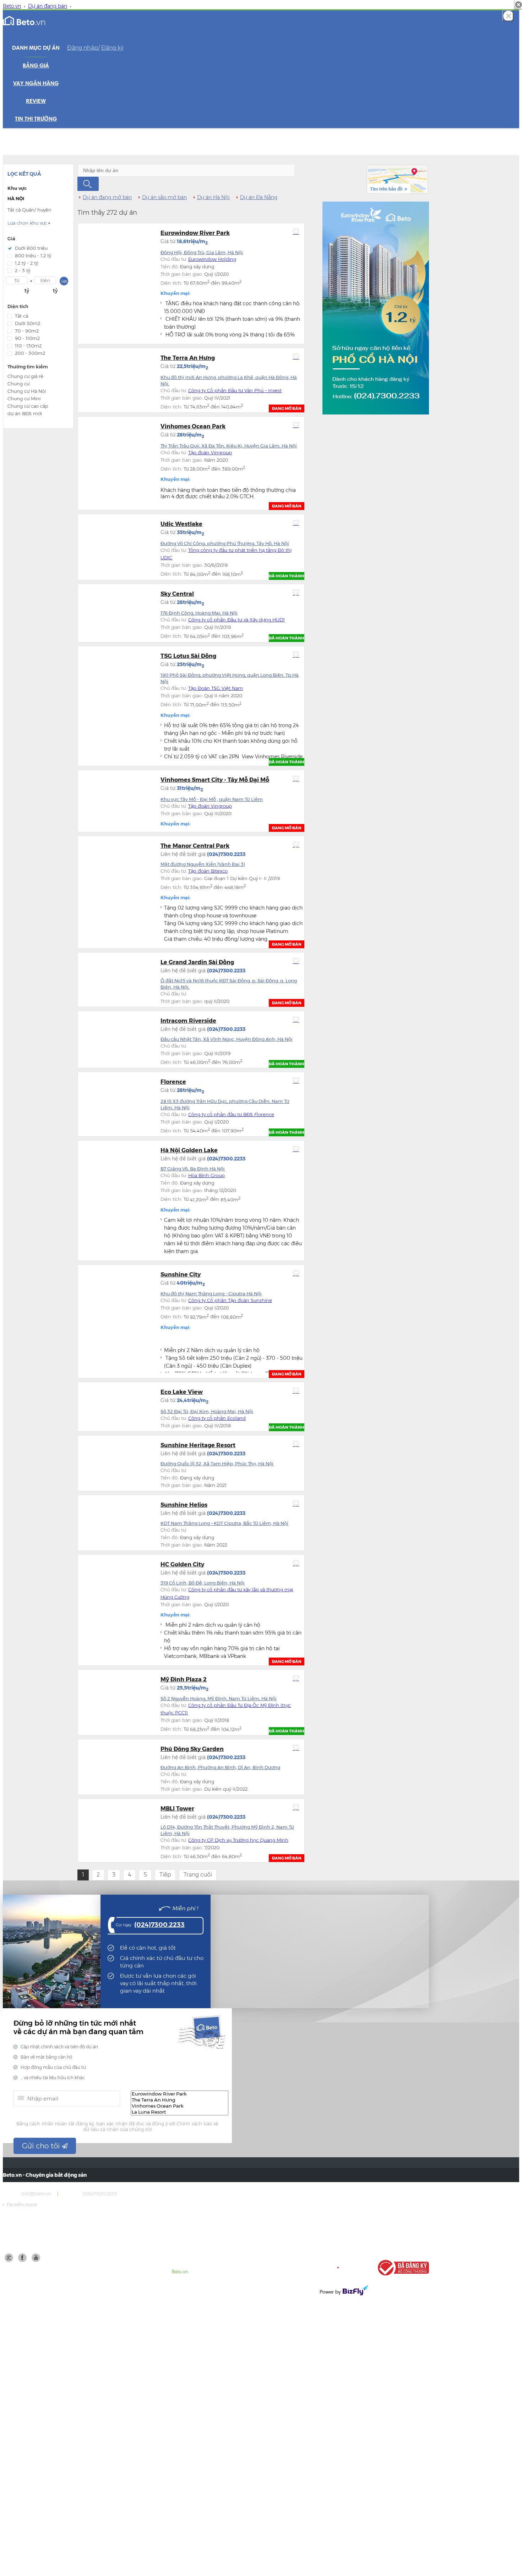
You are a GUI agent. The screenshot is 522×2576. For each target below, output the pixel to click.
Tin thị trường (36, 119)
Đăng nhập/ (83, 48)
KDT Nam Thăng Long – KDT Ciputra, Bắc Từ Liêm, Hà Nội (224, 1523)
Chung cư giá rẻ (25, 376)
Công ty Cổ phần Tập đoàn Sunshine (230, 1300)
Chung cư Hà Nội (27, 391)
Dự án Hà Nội (213, 197)
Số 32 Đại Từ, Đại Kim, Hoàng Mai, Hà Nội (207, 1411)
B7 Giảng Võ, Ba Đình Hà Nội (193, 1169)
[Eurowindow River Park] (180, 2094)
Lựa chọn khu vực (29, 223)
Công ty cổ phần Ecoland (217, 1418)
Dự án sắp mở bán (164, 197)
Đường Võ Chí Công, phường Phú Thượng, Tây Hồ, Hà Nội (225, 543)
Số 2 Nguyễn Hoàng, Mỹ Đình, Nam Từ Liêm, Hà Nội (219, 1698)
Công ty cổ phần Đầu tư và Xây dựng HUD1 (236, 620)
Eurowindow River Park (195, 233)
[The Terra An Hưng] (180, 2100)
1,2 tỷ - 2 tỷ (26, 263)
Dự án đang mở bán (107, 197)
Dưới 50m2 (28, 323)
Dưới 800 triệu (31, 248)
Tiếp (165, 1875)
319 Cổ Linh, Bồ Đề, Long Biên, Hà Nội (203, 1583)
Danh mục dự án (36, 48)
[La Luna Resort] (180, 2112)
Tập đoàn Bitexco (208, 871)
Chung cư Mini (24, 399)
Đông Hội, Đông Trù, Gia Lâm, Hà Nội (202, 252)
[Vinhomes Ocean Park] (180, 2106)
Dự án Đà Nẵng (259, 197)
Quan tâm (296, 232)
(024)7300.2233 (159, 1925)
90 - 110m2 (27, 338)
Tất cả (21, 316)
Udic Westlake (181, 524)
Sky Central (177, 594)
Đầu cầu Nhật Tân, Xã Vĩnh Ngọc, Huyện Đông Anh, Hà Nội (227, 1039)
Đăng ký (112, 48)
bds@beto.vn (36, 2193)
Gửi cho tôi (42, 2146)
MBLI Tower (177, 1809)
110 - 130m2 (28, 346)
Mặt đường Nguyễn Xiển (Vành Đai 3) (203, 864)
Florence (173, 1082)
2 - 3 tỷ (23, 270)
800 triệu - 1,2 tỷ (33, 256)
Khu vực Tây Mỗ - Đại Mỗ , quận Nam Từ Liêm (212, 799)
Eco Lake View (182, 1392)
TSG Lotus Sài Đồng (188, 656)
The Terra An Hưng (188, 358)
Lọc (64, 281)
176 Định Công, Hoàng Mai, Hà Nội (199, 613)
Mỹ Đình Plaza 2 (184, 1679)
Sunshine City (181, 1275)
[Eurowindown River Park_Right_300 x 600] (376, 308)
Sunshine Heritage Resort (198, 1445)
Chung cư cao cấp (28, 406)
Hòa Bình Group (206, 1175)
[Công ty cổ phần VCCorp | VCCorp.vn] (343, 2268)
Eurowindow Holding (212, 259)
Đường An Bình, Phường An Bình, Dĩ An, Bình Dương (220, 1767)
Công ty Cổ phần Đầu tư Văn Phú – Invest (235, 390)
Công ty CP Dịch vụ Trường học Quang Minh (238, 1840)
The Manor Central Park (195, 846)
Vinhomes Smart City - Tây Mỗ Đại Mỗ (215, 780)
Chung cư (18, 384)
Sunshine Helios (184, 1505)
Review (36, 101)
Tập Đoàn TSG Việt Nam (216, 688)
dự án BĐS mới (25, 413)
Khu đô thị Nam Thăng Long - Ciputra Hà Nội (211, 1294)
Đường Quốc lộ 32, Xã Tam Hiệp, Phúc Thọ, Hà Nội (217, 1463)
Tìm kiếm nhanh (20, 2205)
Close (508, 16)
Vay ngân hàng (36, 84)
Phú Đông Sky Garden (192, 1749)
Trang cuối (198, 1875)
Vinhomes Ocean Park (193, 426)
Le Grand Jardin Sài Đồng (197, 962)
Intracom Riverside (188, 1021)
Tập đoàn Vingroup (210, 452)
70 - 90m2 (27, 331)
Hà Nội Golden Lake (189, 1150)
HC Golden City (182, 1564)
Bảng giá (36, 66)
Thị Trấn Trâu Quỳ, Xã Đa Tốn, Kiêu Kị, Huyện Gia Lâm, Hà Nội (229, 446)
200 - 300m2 (30, 353)
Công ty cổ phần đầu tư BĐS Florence (231, 1114)
